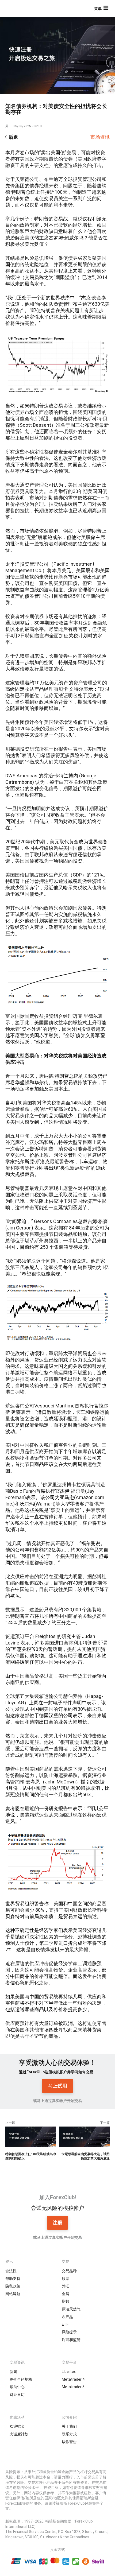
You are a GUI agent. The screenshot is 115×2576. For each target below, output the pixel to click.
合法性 (11, 2271)
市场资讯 (100, 137)
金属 (66, 2294)
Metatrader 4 (73, 2379)
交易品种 (69, 2271)
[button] (102, 9)
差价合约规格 (21, 2379)
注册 (57, 2223)
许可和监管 (71, 2340)
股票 (66, 2279)
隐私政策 (13, 2286)
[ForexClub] (23, 9)
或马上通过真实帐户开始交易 (57, 2101)
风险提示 (69, 2332)
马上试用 (57, 2086)
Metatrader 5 (73, 2387)
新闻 (13, 2372)
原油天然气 (71, 2309)
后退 (13, 137)
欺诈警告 (69, 2442)
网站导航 (13, 2294)
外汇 (66, 2286)
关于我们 (69, 2426)
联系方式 (69, 2434)
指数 (66, 2301)
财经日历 (17, 2395)
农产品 (67, 2317)
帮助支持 (13, 2279)
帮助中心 (17, 2387)
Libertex (69, 2372)
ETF (65, 2324)
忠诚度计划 (19, 2434)
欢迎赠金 (17, 2426)
